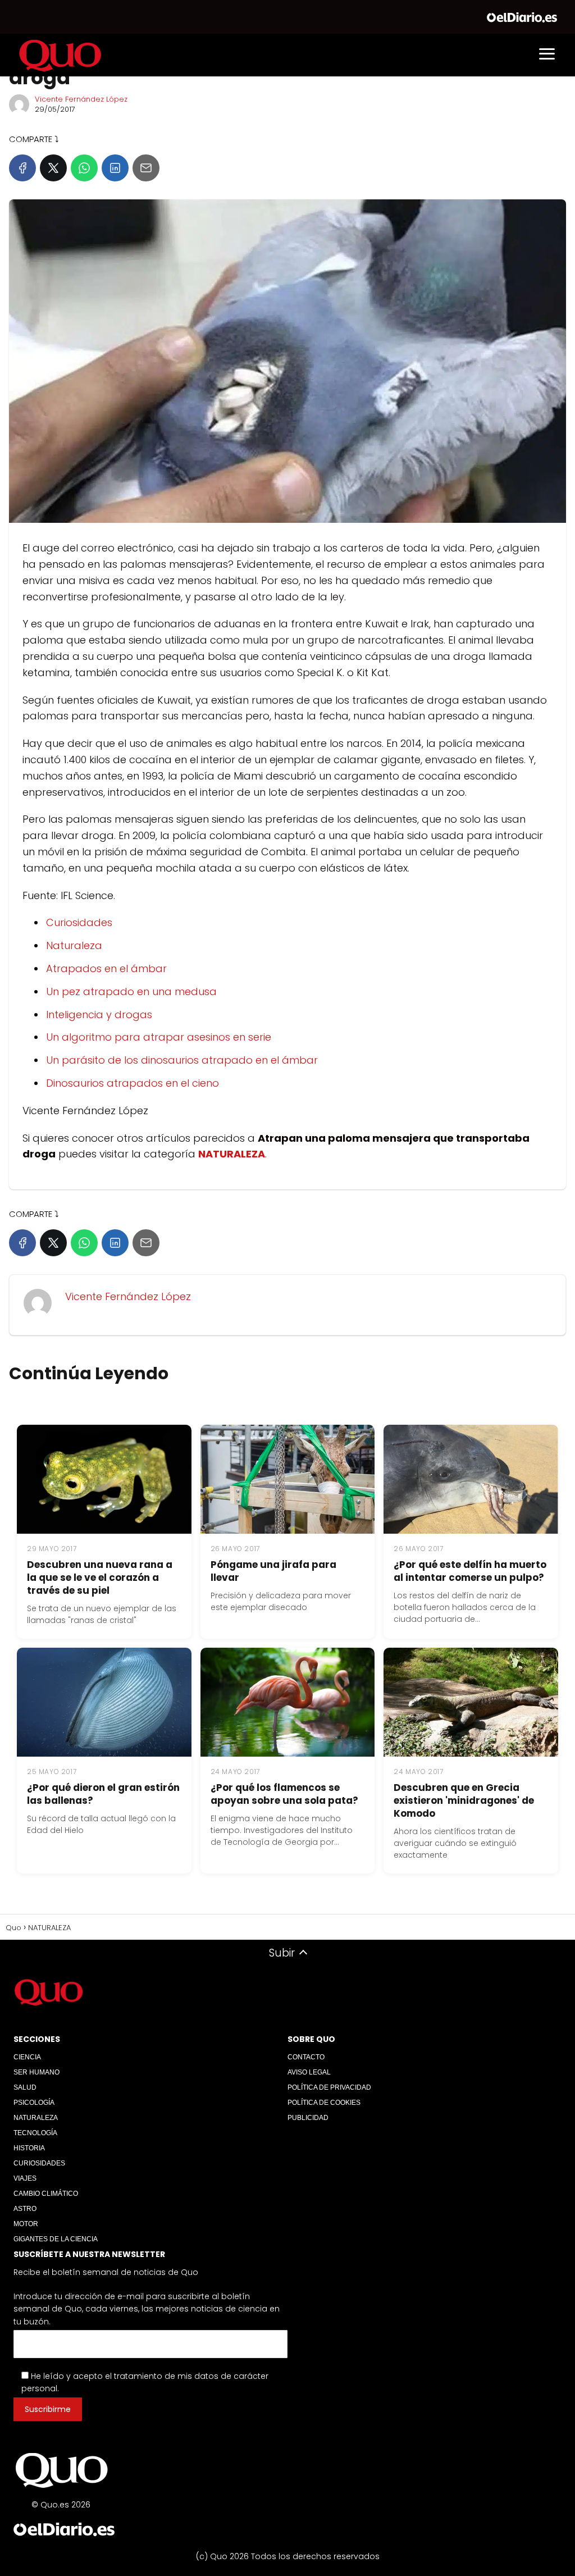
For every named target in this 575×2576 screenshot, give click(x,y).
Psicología (34, 2103)
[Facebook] (22, 168)
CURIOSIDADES (39, 2163)
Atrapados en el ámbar (106, 968)
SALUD (25, 2087)
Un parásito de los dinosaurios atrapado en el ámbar (182, 1060)
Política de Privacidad (329, 2087)
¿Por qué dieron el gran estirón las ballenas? (103, 1794)
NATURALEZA (36, 2118)
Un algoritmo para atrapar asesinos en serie (159, 1037)
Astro (25, 2209)
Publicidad (308, 2118)
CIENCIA (27, 2057)
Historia (29, 2148)
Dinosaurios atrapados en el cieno (133, 1083)
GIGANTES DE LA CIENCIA (56, 2239)
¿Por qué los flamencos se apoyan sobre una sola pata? (284, 1794)
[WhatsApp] (84, 168)
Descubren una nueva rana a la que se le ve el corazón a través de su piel (100, 1577)
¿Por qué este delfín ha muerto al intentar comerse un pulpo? (470, 1571)
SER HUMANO (36, 2072)
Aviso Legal (309, 2072)
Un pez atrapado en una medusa (131, 991)
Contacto (306, 2057)
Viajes (25, 2178)
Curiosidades (79, 922)
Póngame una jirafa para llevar (273, 1571)
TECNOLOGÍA (35, 2133)
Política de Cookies (324, 2103)
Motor (26, 2224)
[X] (53, 168)
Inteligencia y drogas (99, 1015)
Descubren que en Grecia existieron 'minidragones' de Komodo (464, 1800)
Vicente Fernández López (81, 99)
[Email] (146, 168)
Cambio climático (46, 2194)
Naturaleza (74, 945)
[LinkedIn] (115, 168)
